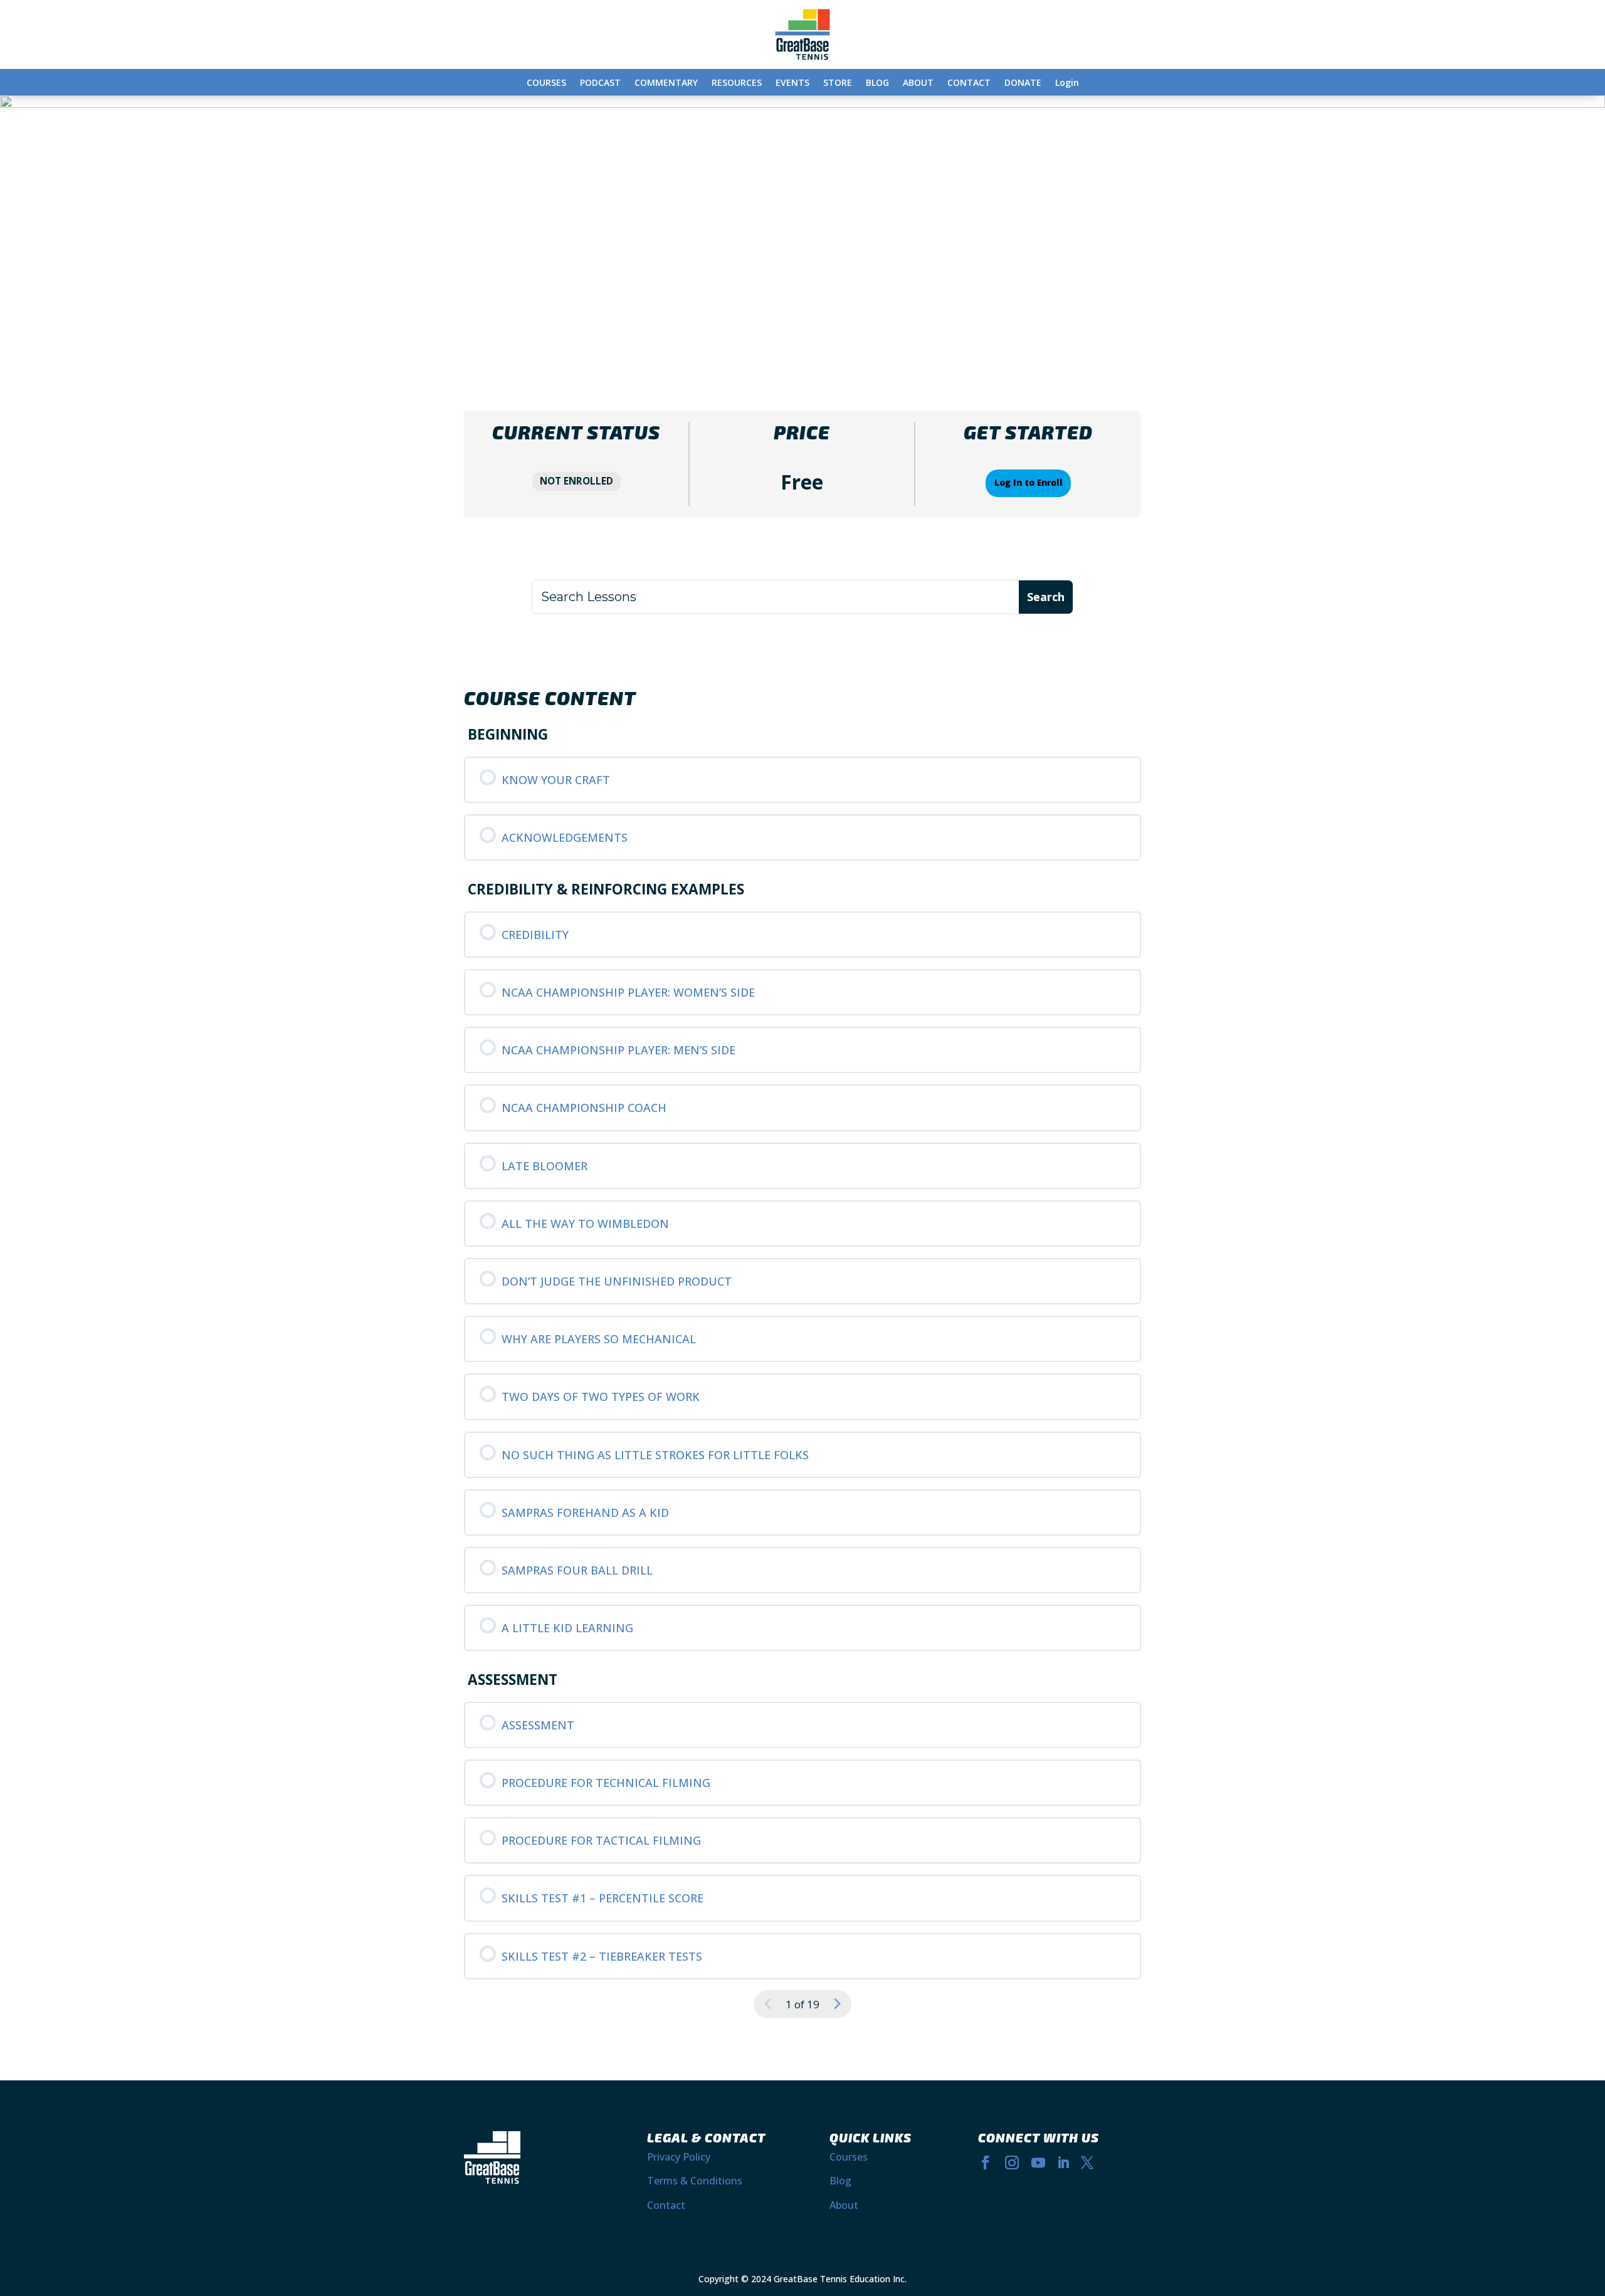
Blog (840, 2181)
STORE (838, 83)
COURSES (546, 83)
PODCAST (600, 83)
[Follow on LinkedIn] (1063, 2162)
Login (1067, 83)
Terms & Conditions (695, 2181)
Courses (849, 2157)
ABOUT (918, 83)
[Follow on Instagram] (1012, 2162)
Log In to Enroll (1029, 483)
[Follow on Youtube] (1038, 2162)
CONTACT (969, 83)
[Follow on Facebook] (986, 2162)
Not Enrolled (576, 481)
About (844, 2205)
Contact (666, 2205)
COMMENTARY (666, 83)
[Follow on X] (1087, 2162)
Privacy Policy (679, 2157)
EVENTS (792, 83)
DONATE (1023, 83)
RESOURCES (737, 83)
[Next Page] (837, 2004)
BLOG (877, 83)
